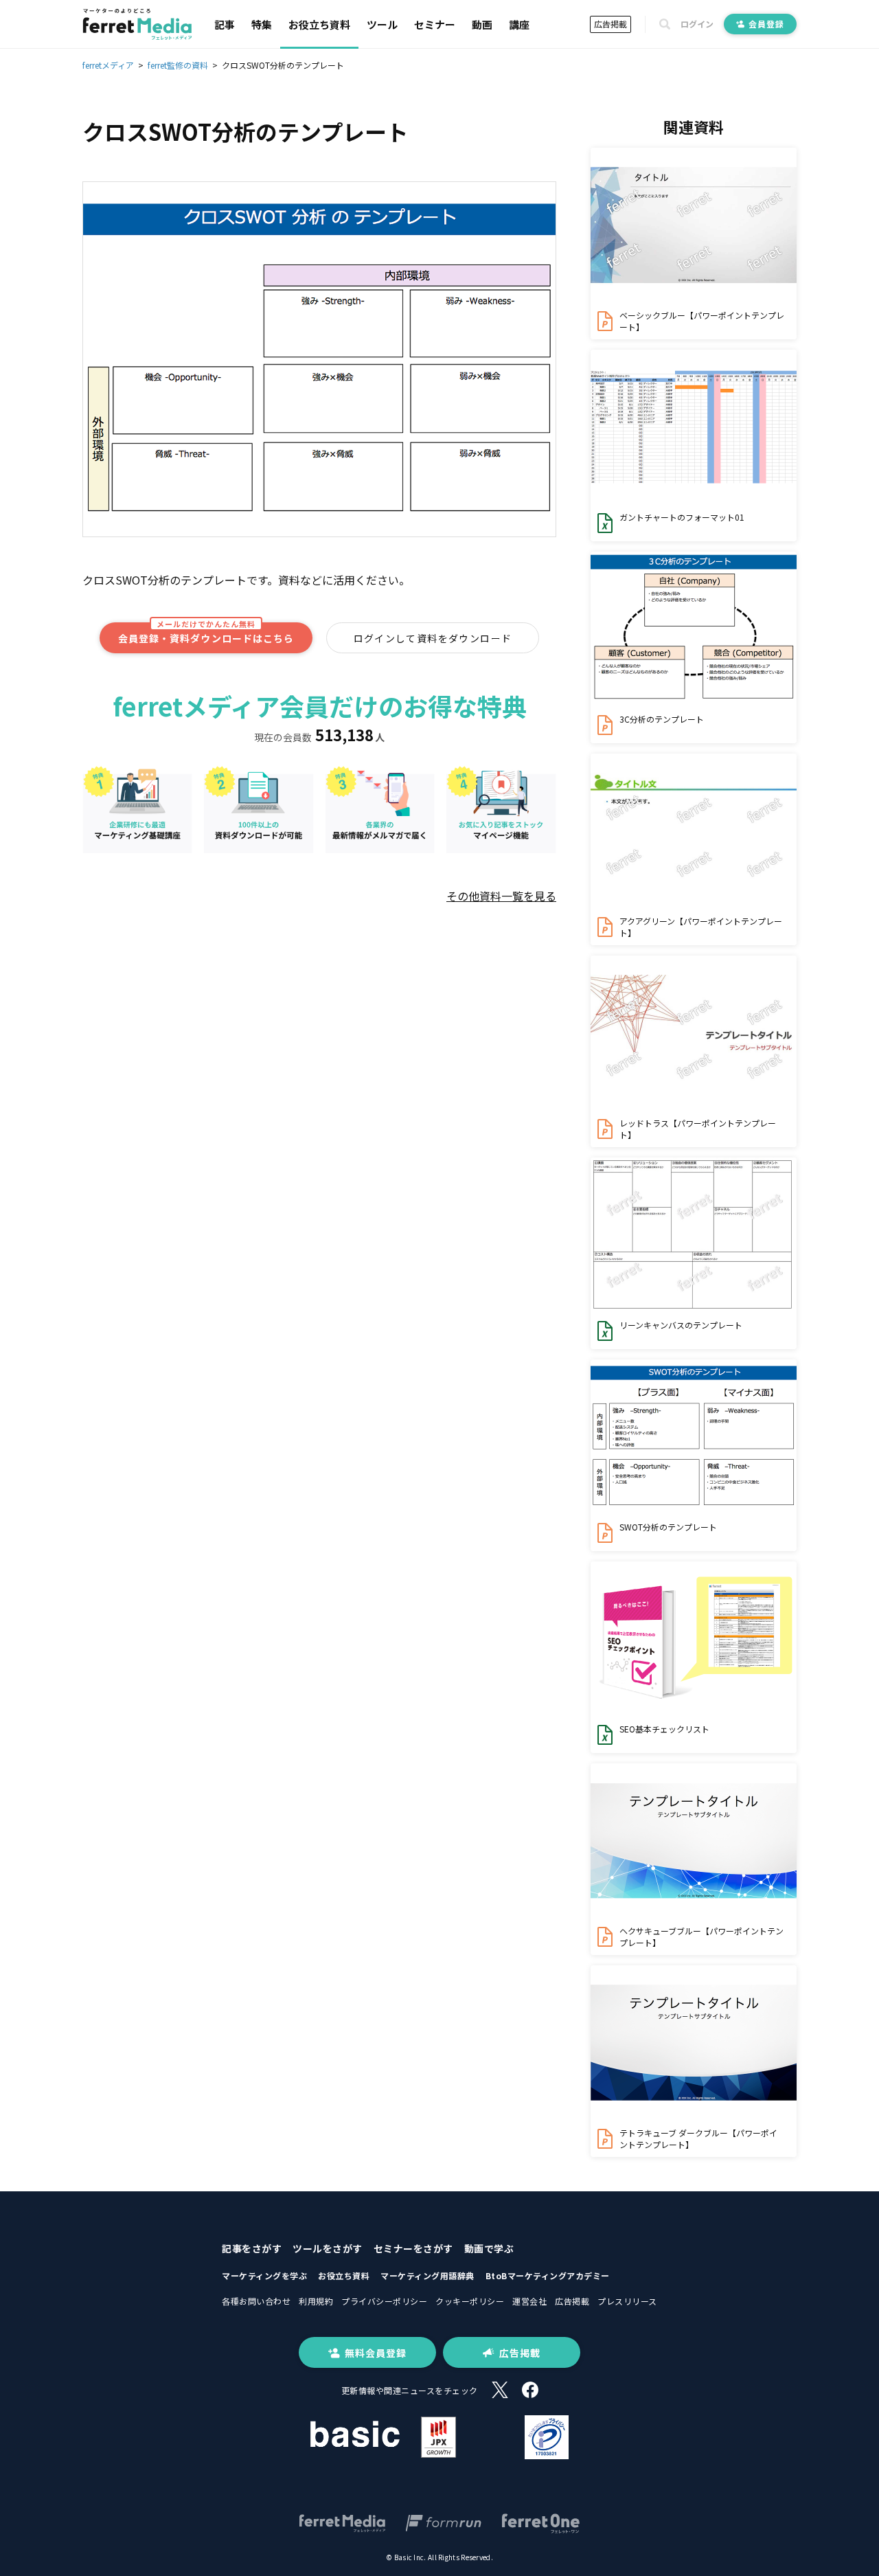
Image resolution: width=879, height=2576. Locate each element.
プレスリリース (627, 2301)
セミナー (435, 24)
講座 (519, 24)
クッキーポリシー (470, 2301)
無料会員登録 (376, 2353)
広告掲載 (610, 24)
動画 (482, 24)
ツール (382, 24)
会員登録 (766, 24)
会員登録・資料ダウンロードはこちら (206, 634)
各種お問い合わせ (256, 2301)
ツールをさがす (328, 2248)
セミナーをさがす (413, 2248)
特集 (262, 24)
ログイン (697, 24)
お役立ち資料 (319, 24)
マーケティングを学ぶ (264, 2275)
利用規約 (316, 2301)
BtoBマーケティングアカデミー (548, 2275)
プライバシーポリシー (384, 2301)
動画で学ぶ (489, 2248)
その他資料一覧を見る (501, 896)
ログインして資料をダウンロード (433, 638)
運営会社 (529, 2301)
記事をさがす (252, 2248)
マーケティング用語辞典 (427, 2275)
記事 (225, 24)
